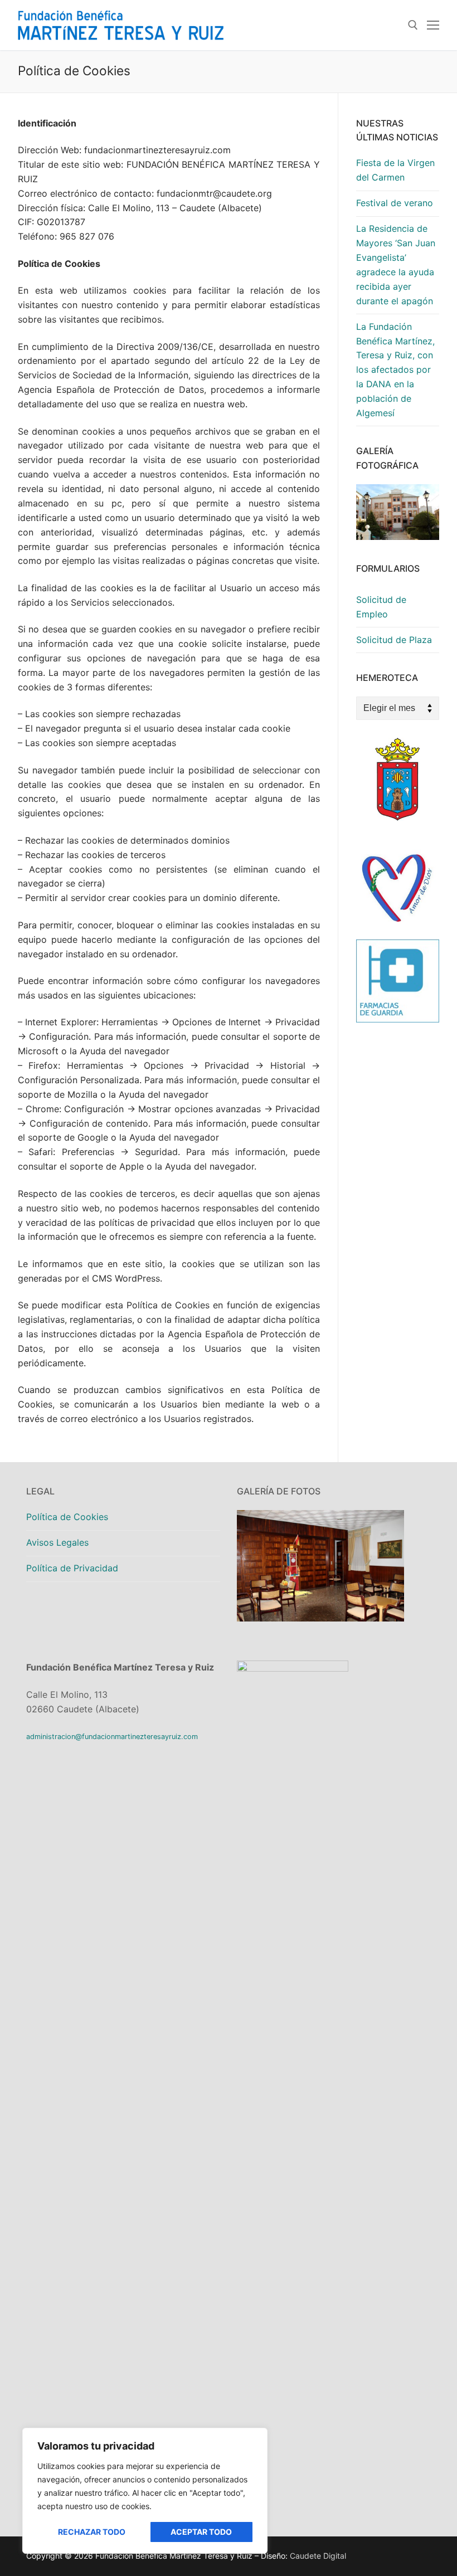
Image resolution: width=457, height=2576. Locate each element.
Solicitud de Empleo (381, 607)
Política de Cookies (67, 1517)
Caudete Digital (318, 2556)
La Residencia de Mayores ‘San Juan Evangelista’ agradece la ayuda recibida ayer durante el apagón (396, 264)
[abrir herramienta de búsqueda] (413, 25)
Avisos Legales (57, 1542)
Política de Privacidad (72, 1568)
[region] (145, 2491)
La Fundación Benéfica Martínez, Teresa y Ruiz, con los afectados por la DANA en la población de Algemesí (395, 370)
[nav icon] (433, 25)
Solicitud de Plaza (394, 640)
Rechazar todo (92, 2532)
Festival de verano (395, 203)
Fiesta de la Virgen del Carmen (395, 170)
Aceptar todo (201, 2532)
